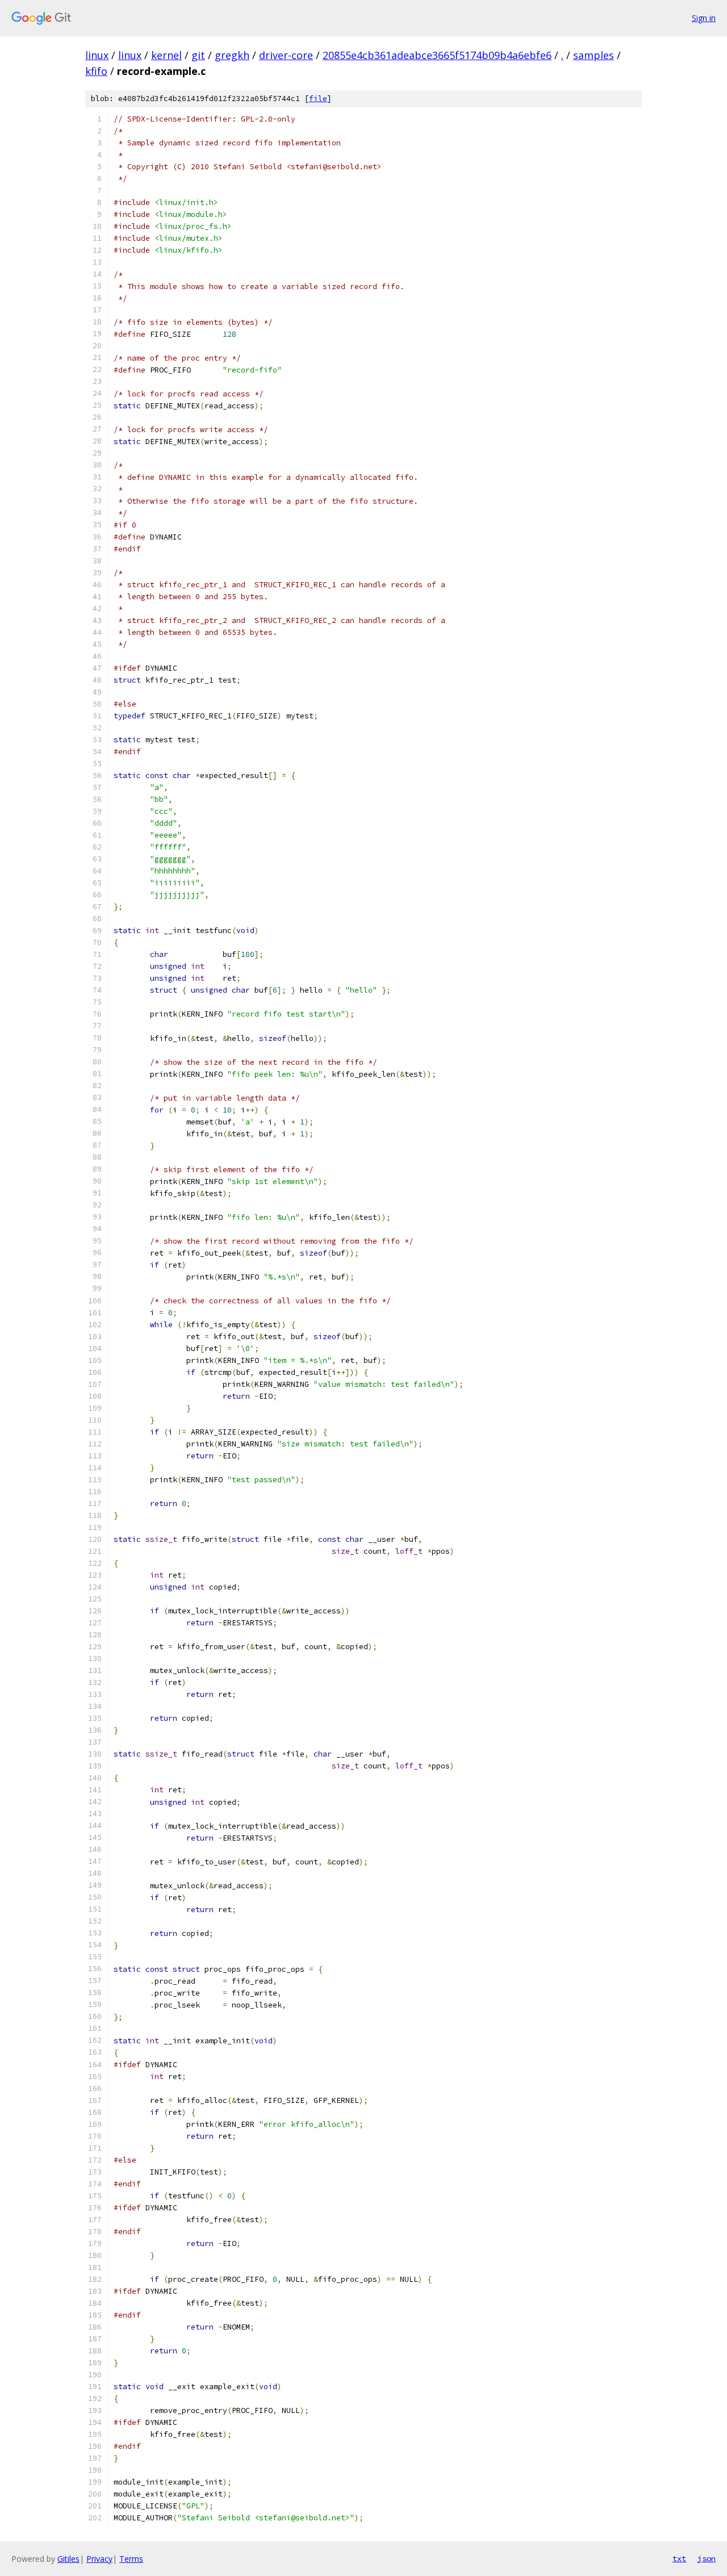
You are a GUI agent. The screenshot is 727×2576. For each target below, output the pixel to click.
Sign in (704, 18)
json (707, 2558)
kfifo (96, 71)
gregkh (232, 55)
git (198, 55)
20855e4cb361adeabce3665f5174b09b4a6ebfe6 (437, 55)
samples (594, 55)
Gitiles (68, 2559)
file (318, 99)
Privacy (99, 2559)
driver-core (286, 55)
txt (679, 2558)
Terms (131, 2559)
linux (97, 55)
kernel (166, 55)
